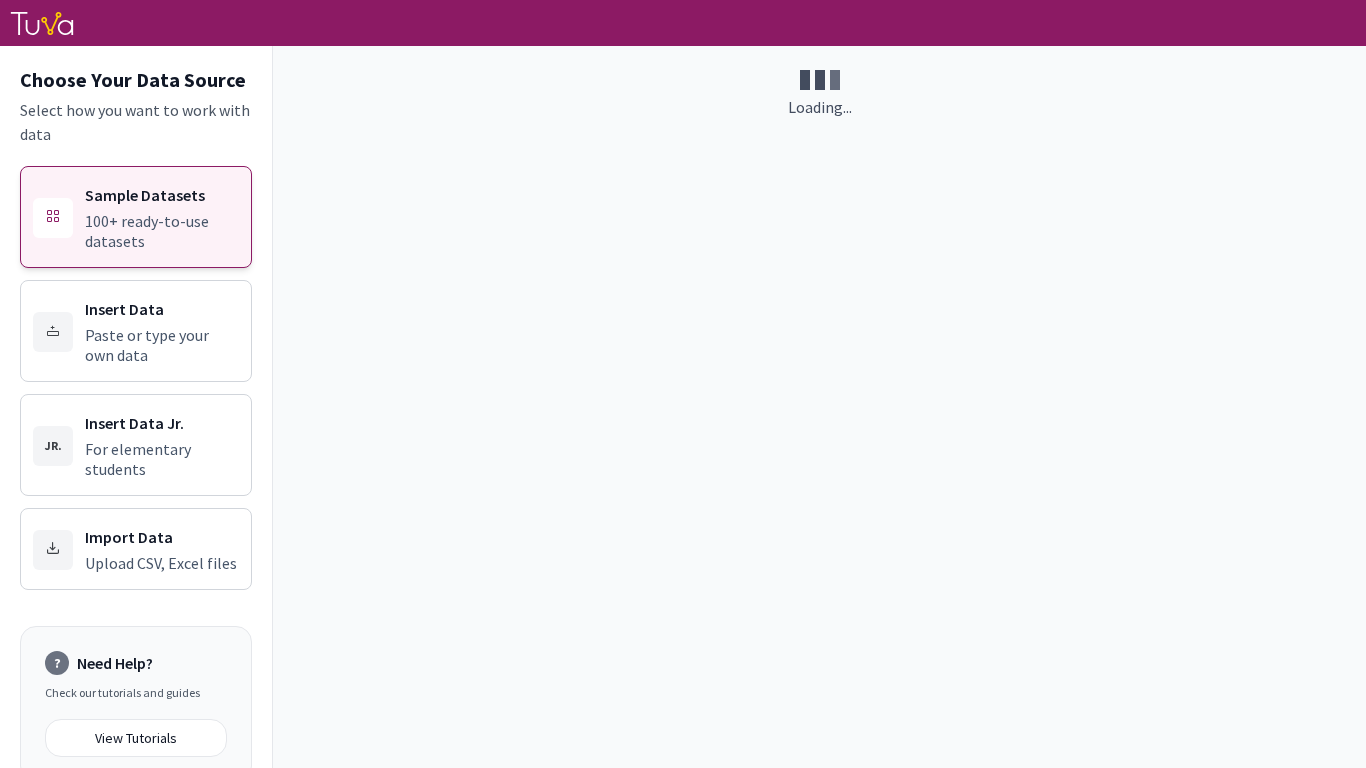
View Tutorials (136, 738)
